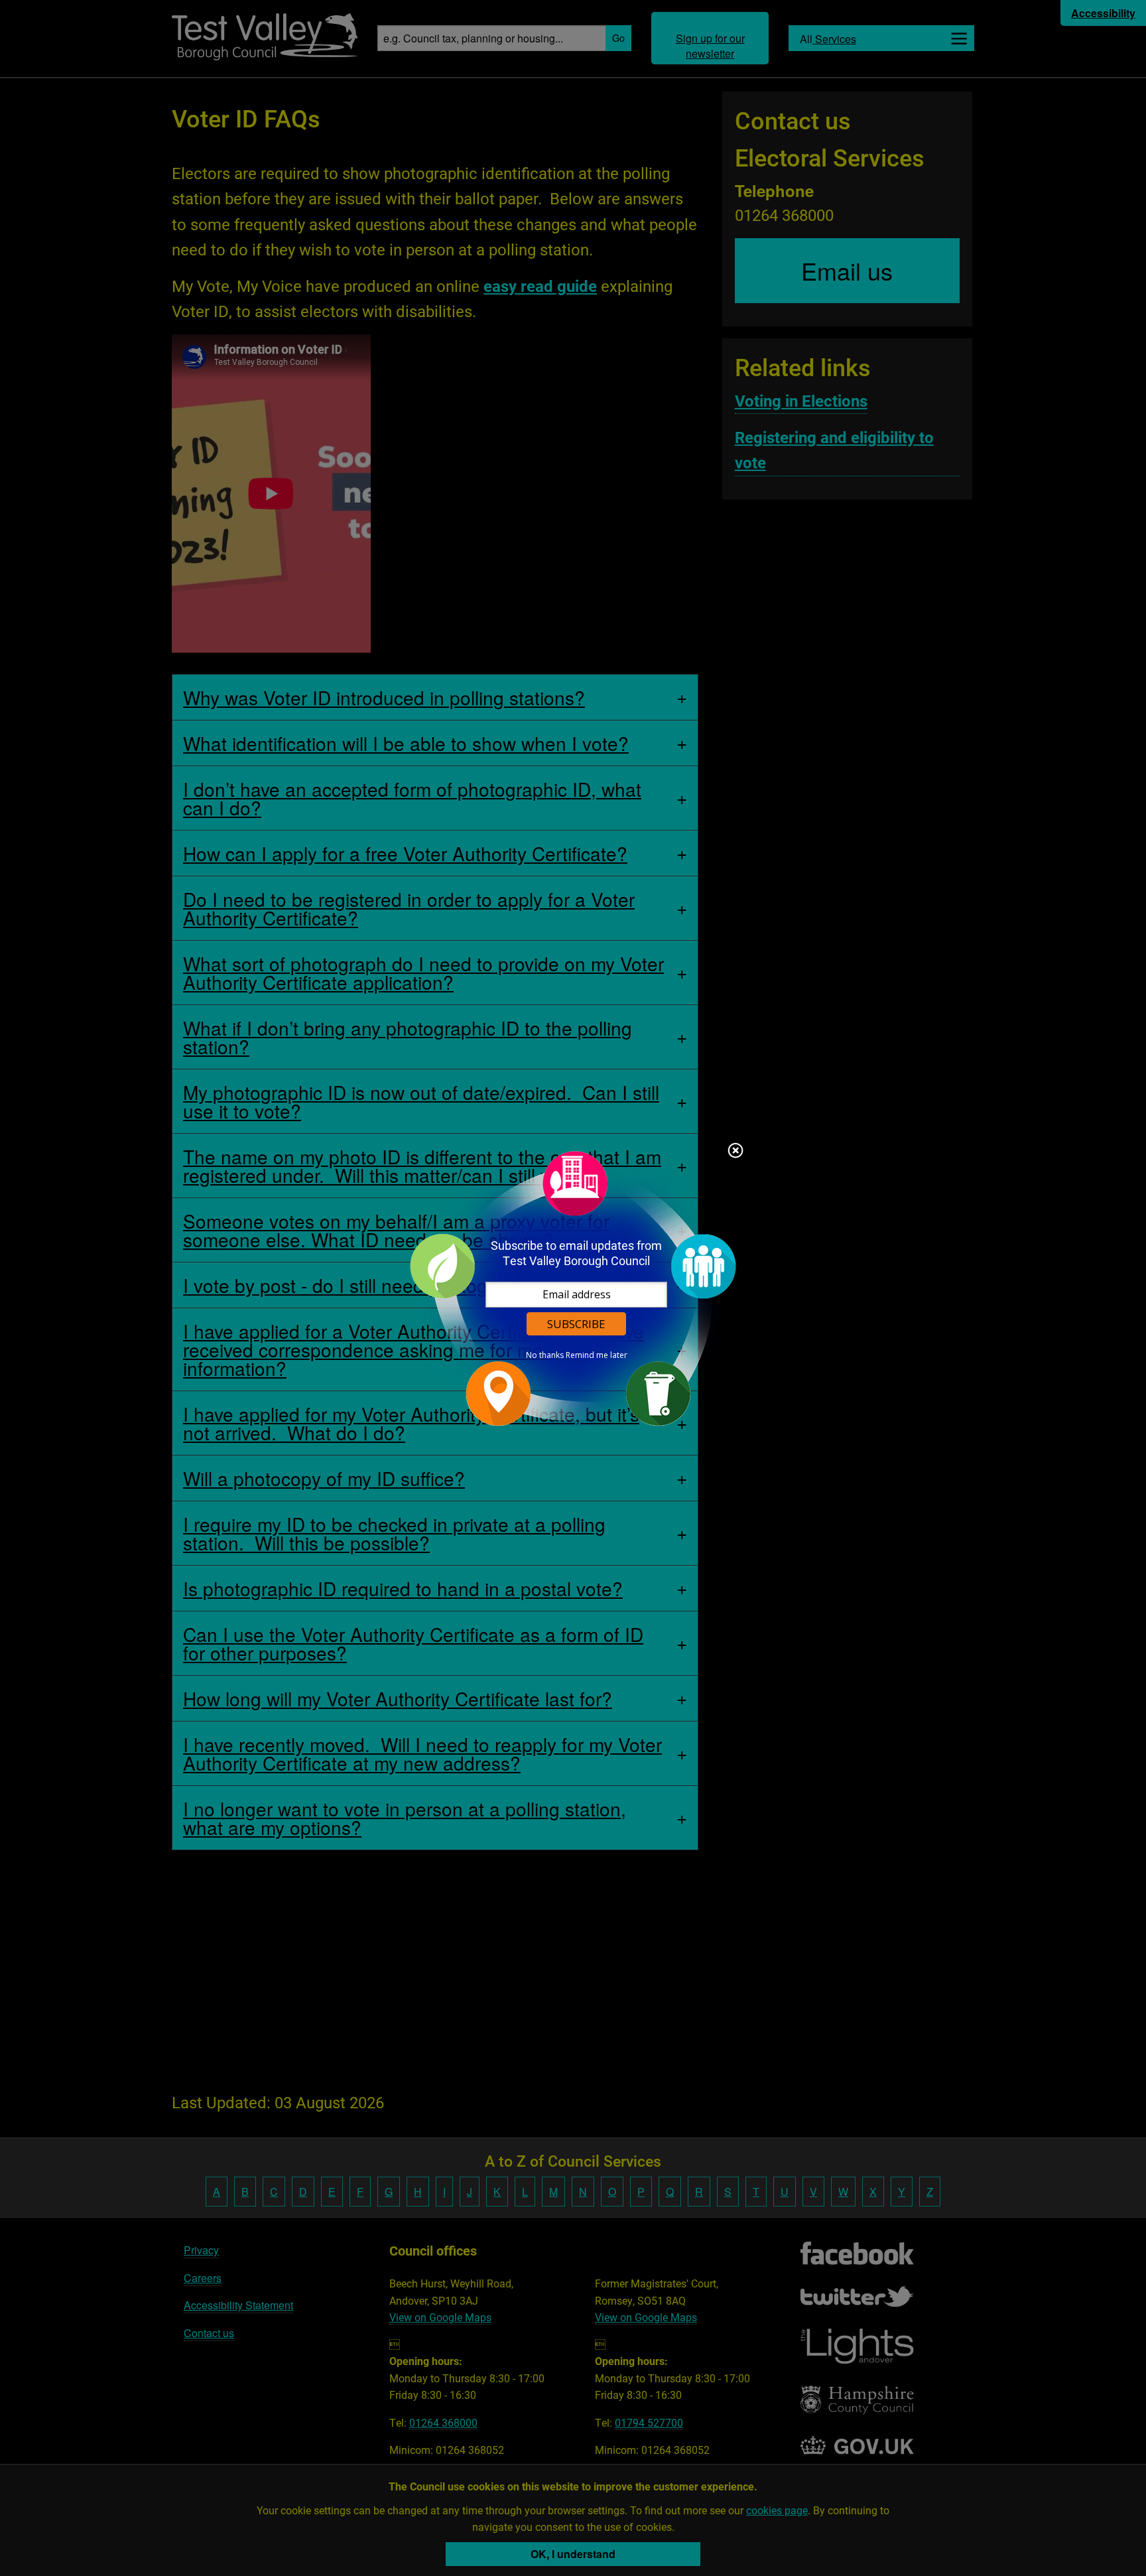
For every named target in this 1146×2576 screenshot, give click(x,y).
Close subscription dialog (735, 1152)
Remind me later (597, 1355)
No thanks (545, 1355)
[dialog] (573, 1288)
